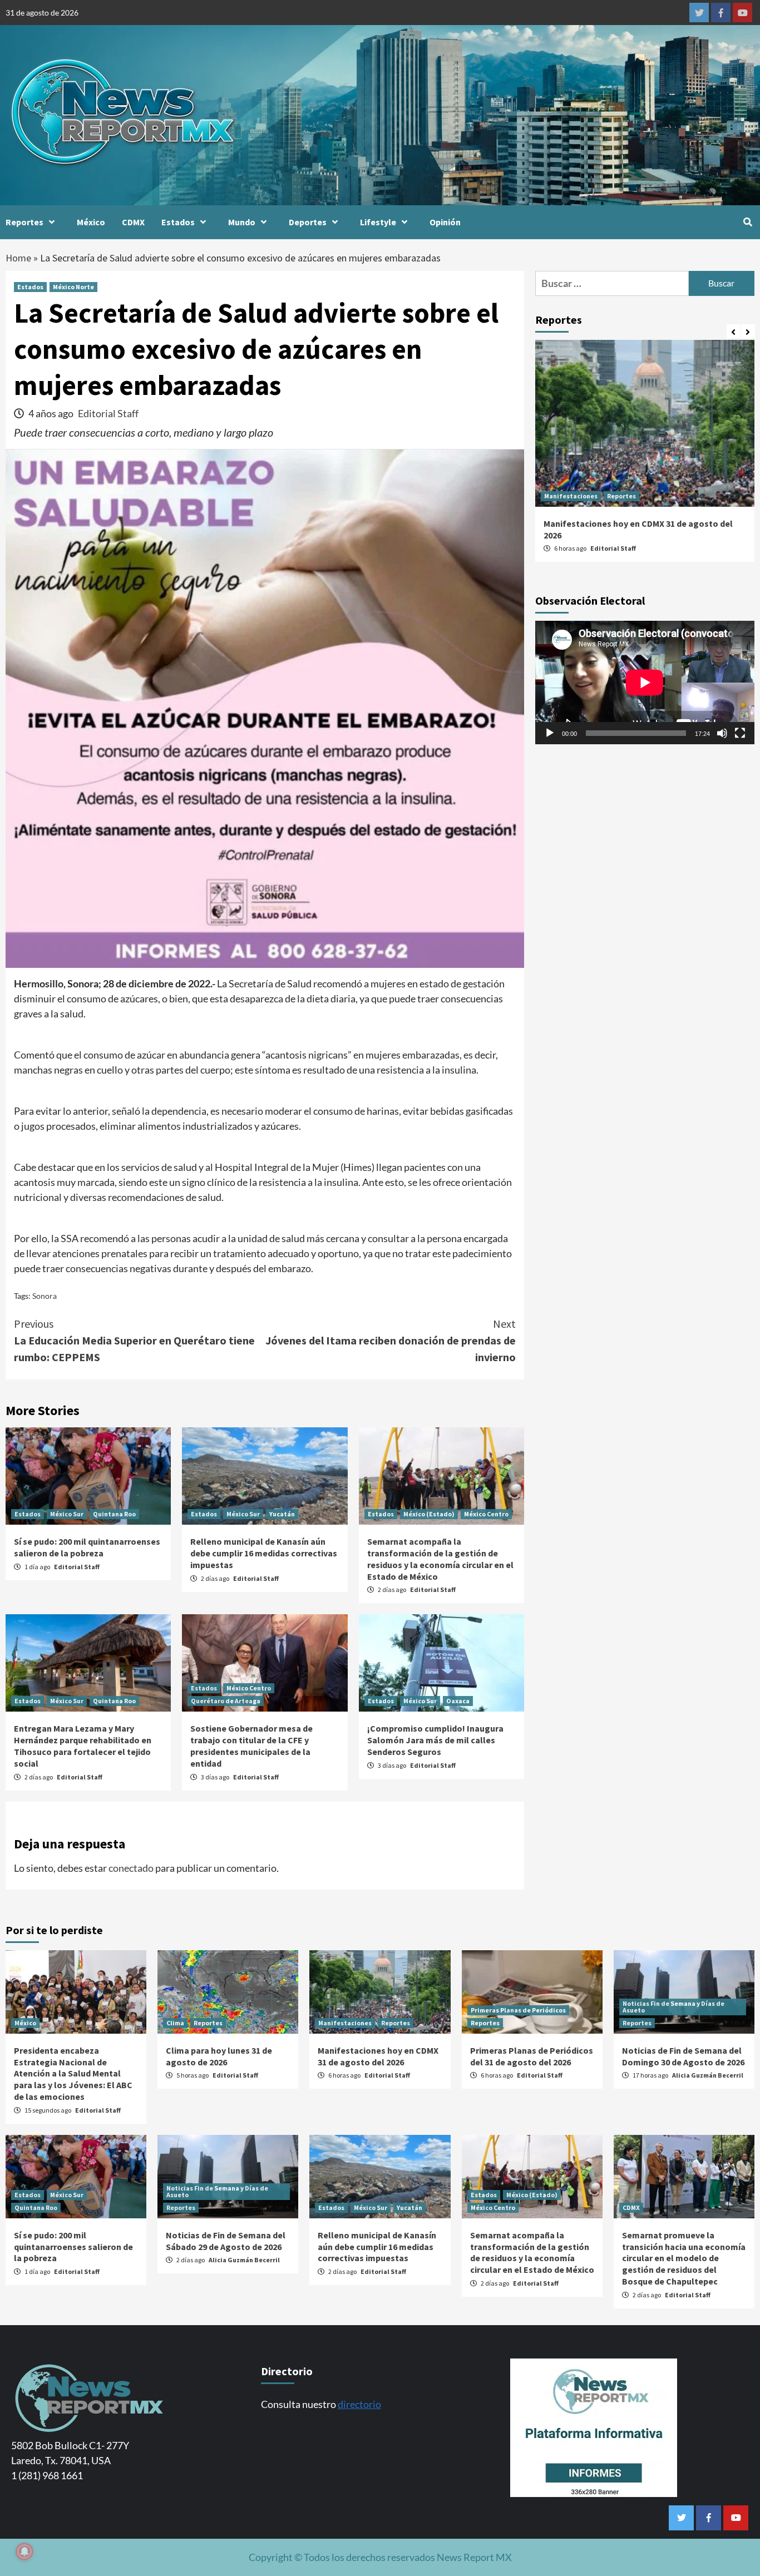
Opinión (445, 222)
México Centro (486, 1514)
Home (18, 258)
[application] (645, 683)
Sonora (45, 1296)
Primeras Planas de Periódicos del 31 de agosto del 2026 (532, 2056)
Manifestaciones (571, 496)
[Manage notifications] (24, 2552)
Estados (178, 222)
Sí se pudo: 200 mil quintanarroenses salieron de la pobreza (87, 1547)
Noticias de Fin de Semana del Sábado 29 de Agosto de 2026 (226, 2241)
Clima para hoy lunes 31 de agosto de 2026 (219, 2056)
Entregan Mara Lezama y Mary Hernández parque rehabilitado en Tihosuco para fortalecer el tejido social (83, 1746)
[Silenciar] (722, 733)
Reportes (24, 222)
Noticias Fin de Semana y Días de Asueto (673, 2007)
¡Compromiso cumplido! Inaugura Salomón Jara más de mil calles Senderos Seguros (435, 1740)
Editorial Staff (108, 413)
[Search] (747, 222)
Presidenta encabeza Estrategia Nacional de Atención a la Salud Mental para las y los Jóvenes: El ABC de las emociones (73, 2073)
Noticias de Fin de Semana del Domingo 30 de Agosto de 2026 (683, 2056)
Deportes (308, 222)
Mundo (242, 222)
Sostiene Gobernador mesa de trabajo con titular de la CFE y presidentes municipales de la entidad (251, 1746)
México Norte (73, 287)
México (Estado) (429, 1514)
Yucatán (282, 1514)
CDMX (133, 222)
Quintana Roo (114, 1514)
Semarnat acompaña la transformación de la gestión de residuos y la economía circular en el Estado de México (440, 1559)
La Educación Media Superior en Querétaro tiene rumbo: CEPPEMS (134, 1340)
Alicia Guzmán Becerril (708, 2075)
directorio (359, 2404)
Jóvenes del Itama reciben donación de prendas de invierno (391, 1340)
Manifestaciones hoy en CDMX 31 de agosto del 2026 (378, 2056)
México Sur (67, 1514)
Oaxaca (458, 1701)
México (91, 222)
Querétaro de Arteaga (226, 1701)
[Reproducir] (550, 733)
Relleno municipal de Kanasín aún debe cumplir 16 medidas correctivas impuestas (264, 1553)
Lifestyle (378, 222)
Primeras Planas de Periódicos (518, 2010)
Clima (175, 2023)
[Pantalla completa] (740, 733)
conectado (131, 1868)
